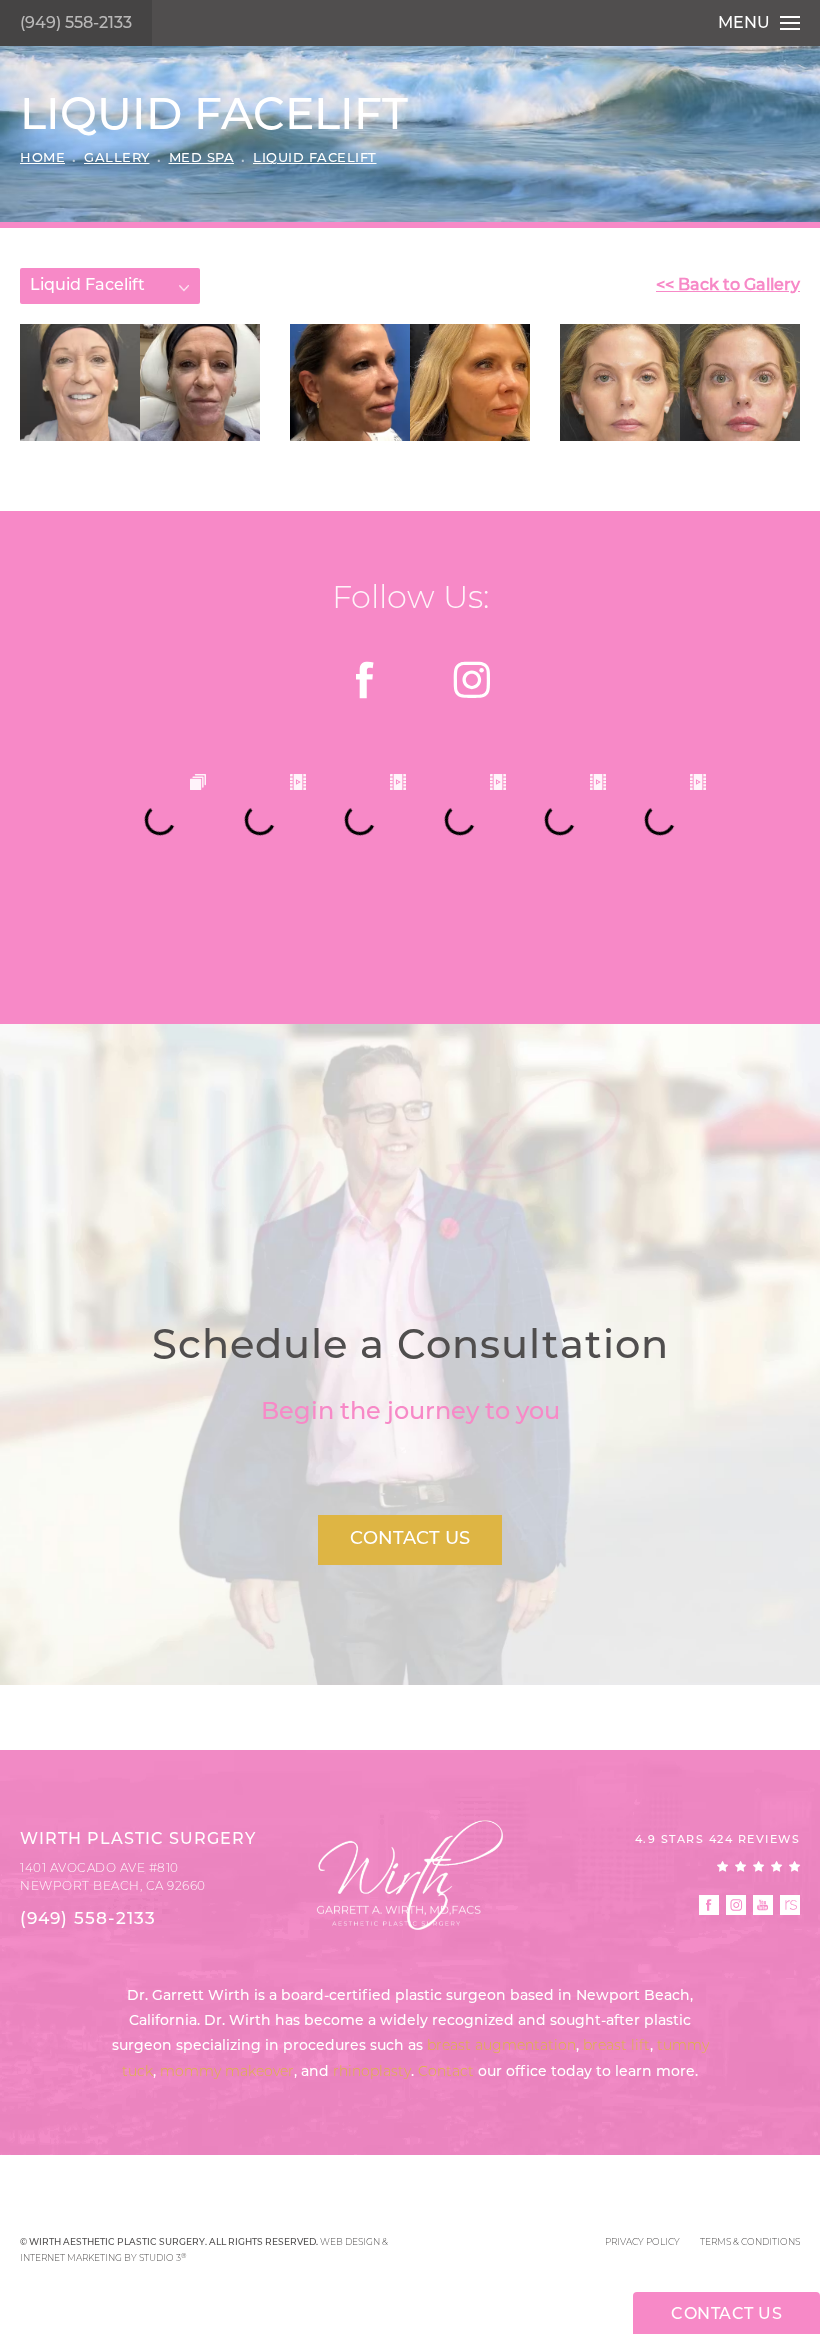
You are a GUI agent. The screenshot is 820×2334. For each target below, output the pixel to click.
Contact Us (410, 1540)
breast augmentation (501, 2046)
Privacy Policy (642, 2242)
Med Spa (202, 158)
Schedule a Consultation (410, 1348)
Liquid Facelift (315, 158)
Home (42, 158)
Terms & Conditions (750, 2242)
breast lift (616, 2046)
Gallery (117, 158)
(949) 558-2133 (76, 24)
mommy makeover (227, 2072)
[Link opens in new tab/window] (366, 680)
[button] (709, 1905)
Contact (446, 2072)
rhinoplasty (372, 2072)
